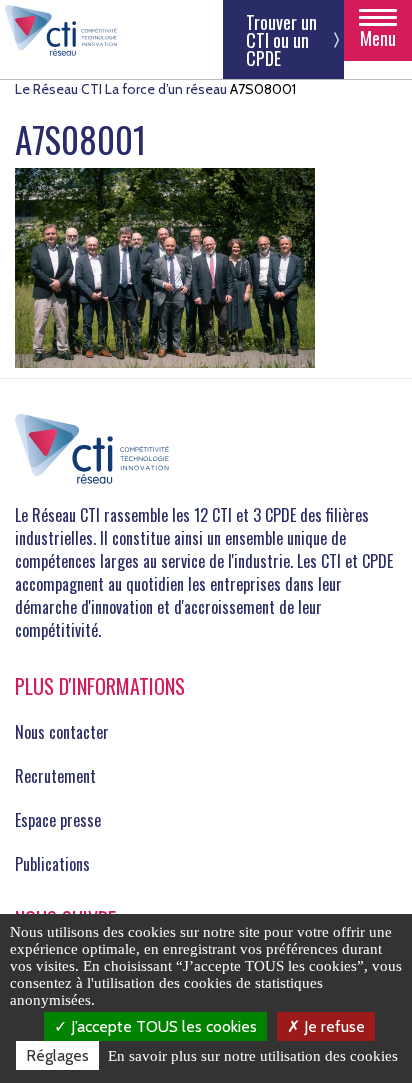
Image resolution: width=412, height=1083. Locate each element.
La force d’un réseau (166, 89)
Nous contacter (62, 732)
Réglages (57, 1055)
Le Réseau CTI (58, 89)
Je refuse (332, 1026)
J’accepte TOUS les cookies (162, 1026)
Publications (52, 864)
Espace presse (58, 820)
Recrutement (55, 776)
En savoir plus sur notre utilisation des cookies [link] (253, 1056)
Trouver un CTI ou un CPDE (281, 40)
